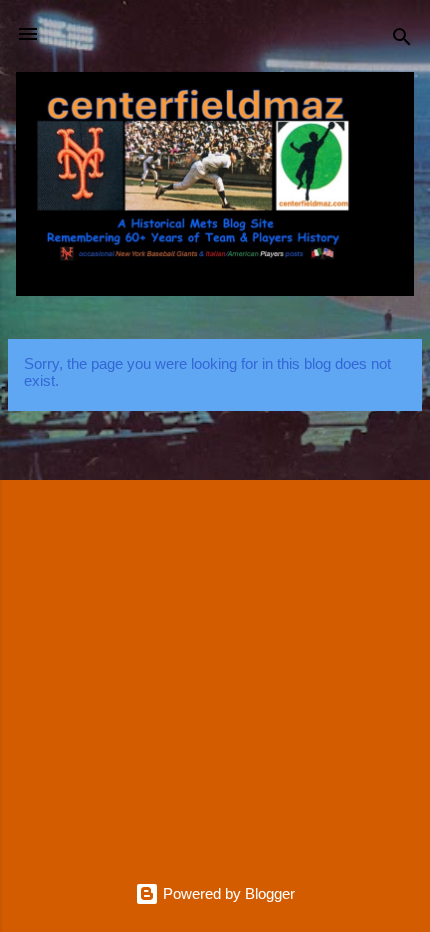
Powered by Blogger (227, 893)
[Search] (402, 40)
